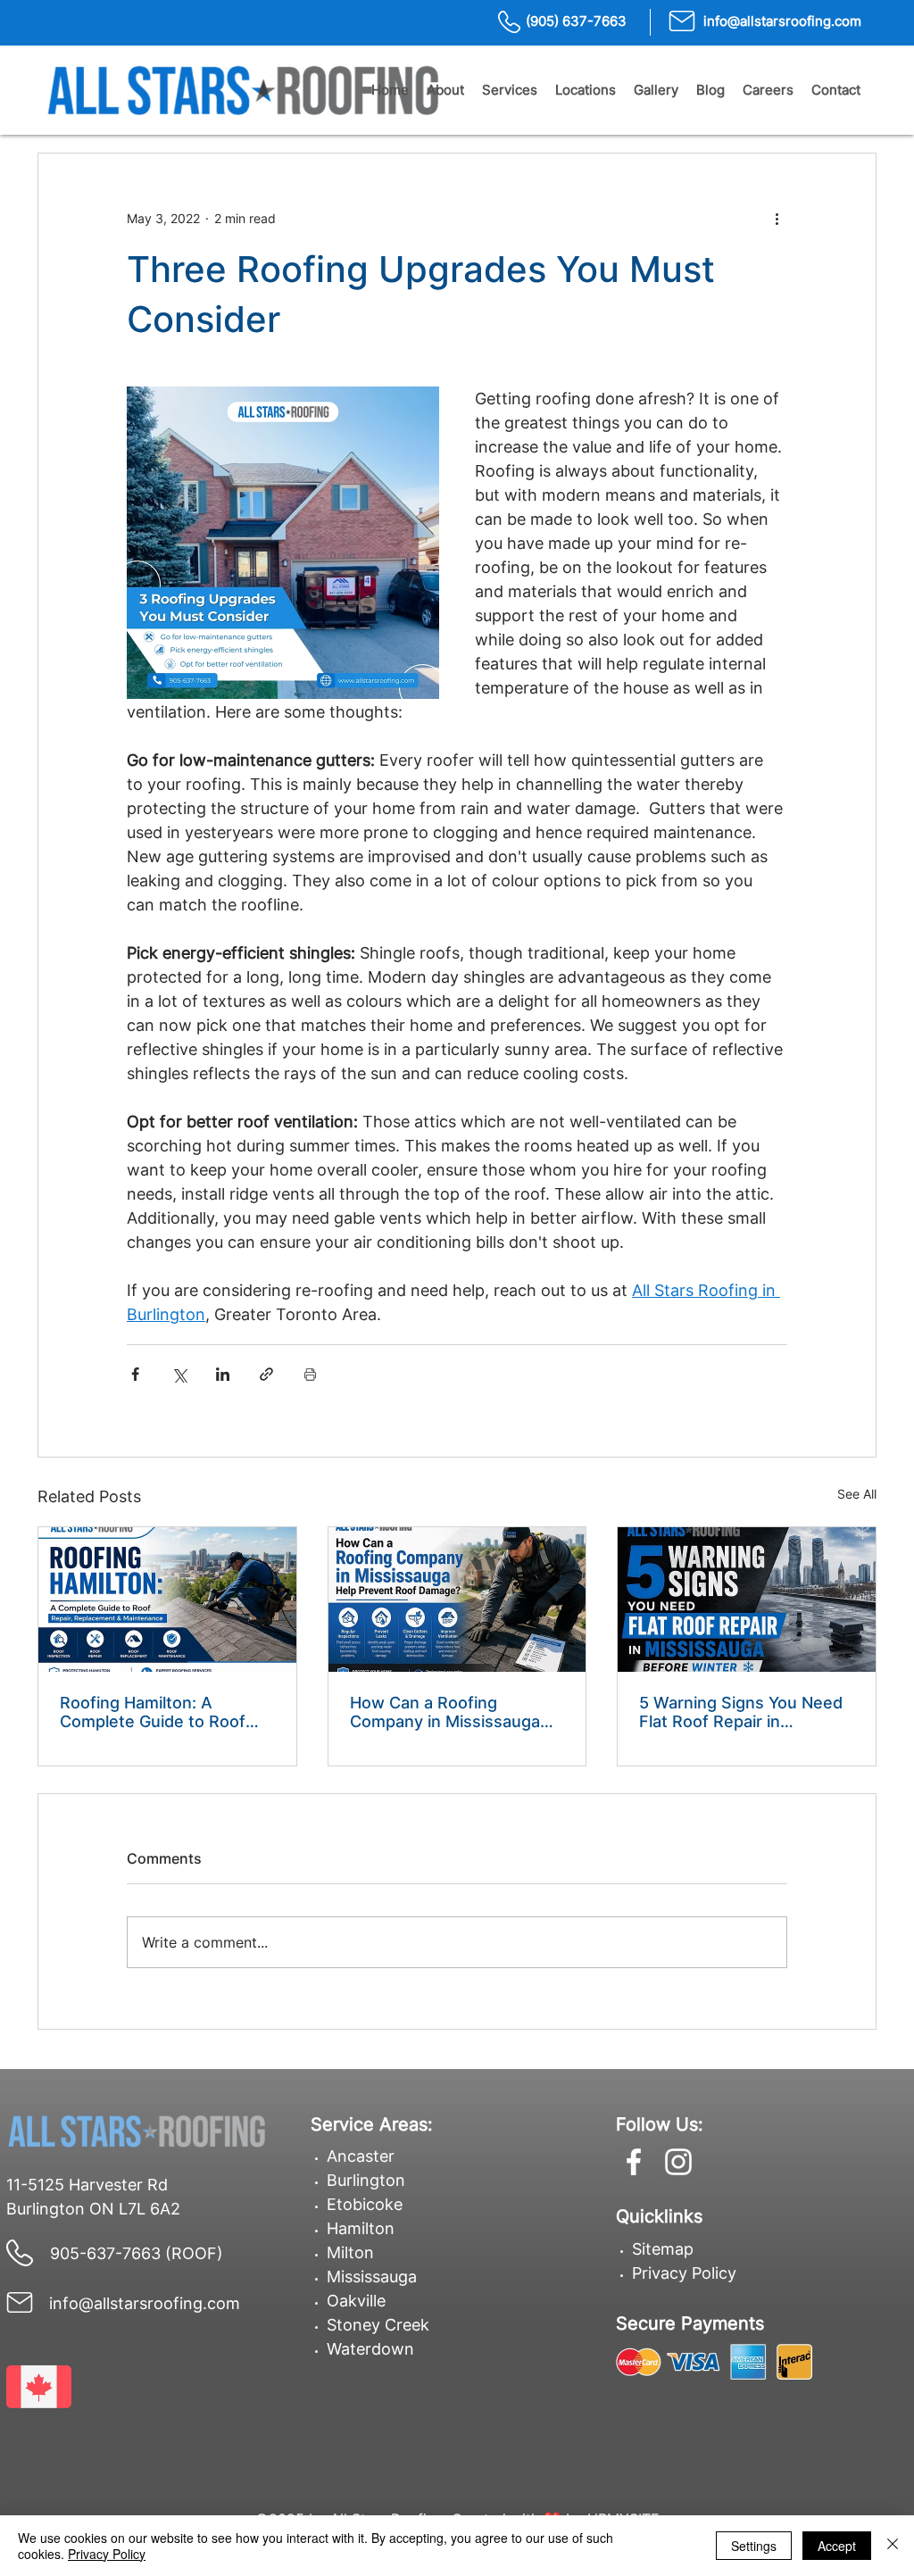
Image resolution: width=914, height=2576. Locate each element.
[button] (445, 90)
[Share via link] (266, 1374)
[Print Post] (310, 1374)
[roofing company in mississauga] (457, 1600)
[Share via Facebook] (135, 1374)
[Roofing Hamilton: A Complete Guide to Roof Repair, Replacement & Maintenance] (167, 1600)
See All (857, 1494)
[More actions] (777, 218)
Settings (754, 2546)
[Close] (893, 2546)
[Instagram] (678, 2162)
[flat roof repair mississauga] (747, 1600)
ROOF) (197, 2253)
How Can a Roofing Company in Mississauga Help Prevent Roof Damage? (445, 1712)
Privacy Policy (684, 2273)
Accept (837, 2546)
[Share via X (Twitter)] (179, 1374)
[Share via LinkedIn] (223, 1374)
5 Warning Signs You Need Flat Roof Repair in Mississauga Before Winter (743, 1712)
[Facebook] (634, 2162)
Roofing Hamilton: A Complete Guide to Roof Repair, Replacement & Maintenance (153, 1712)
